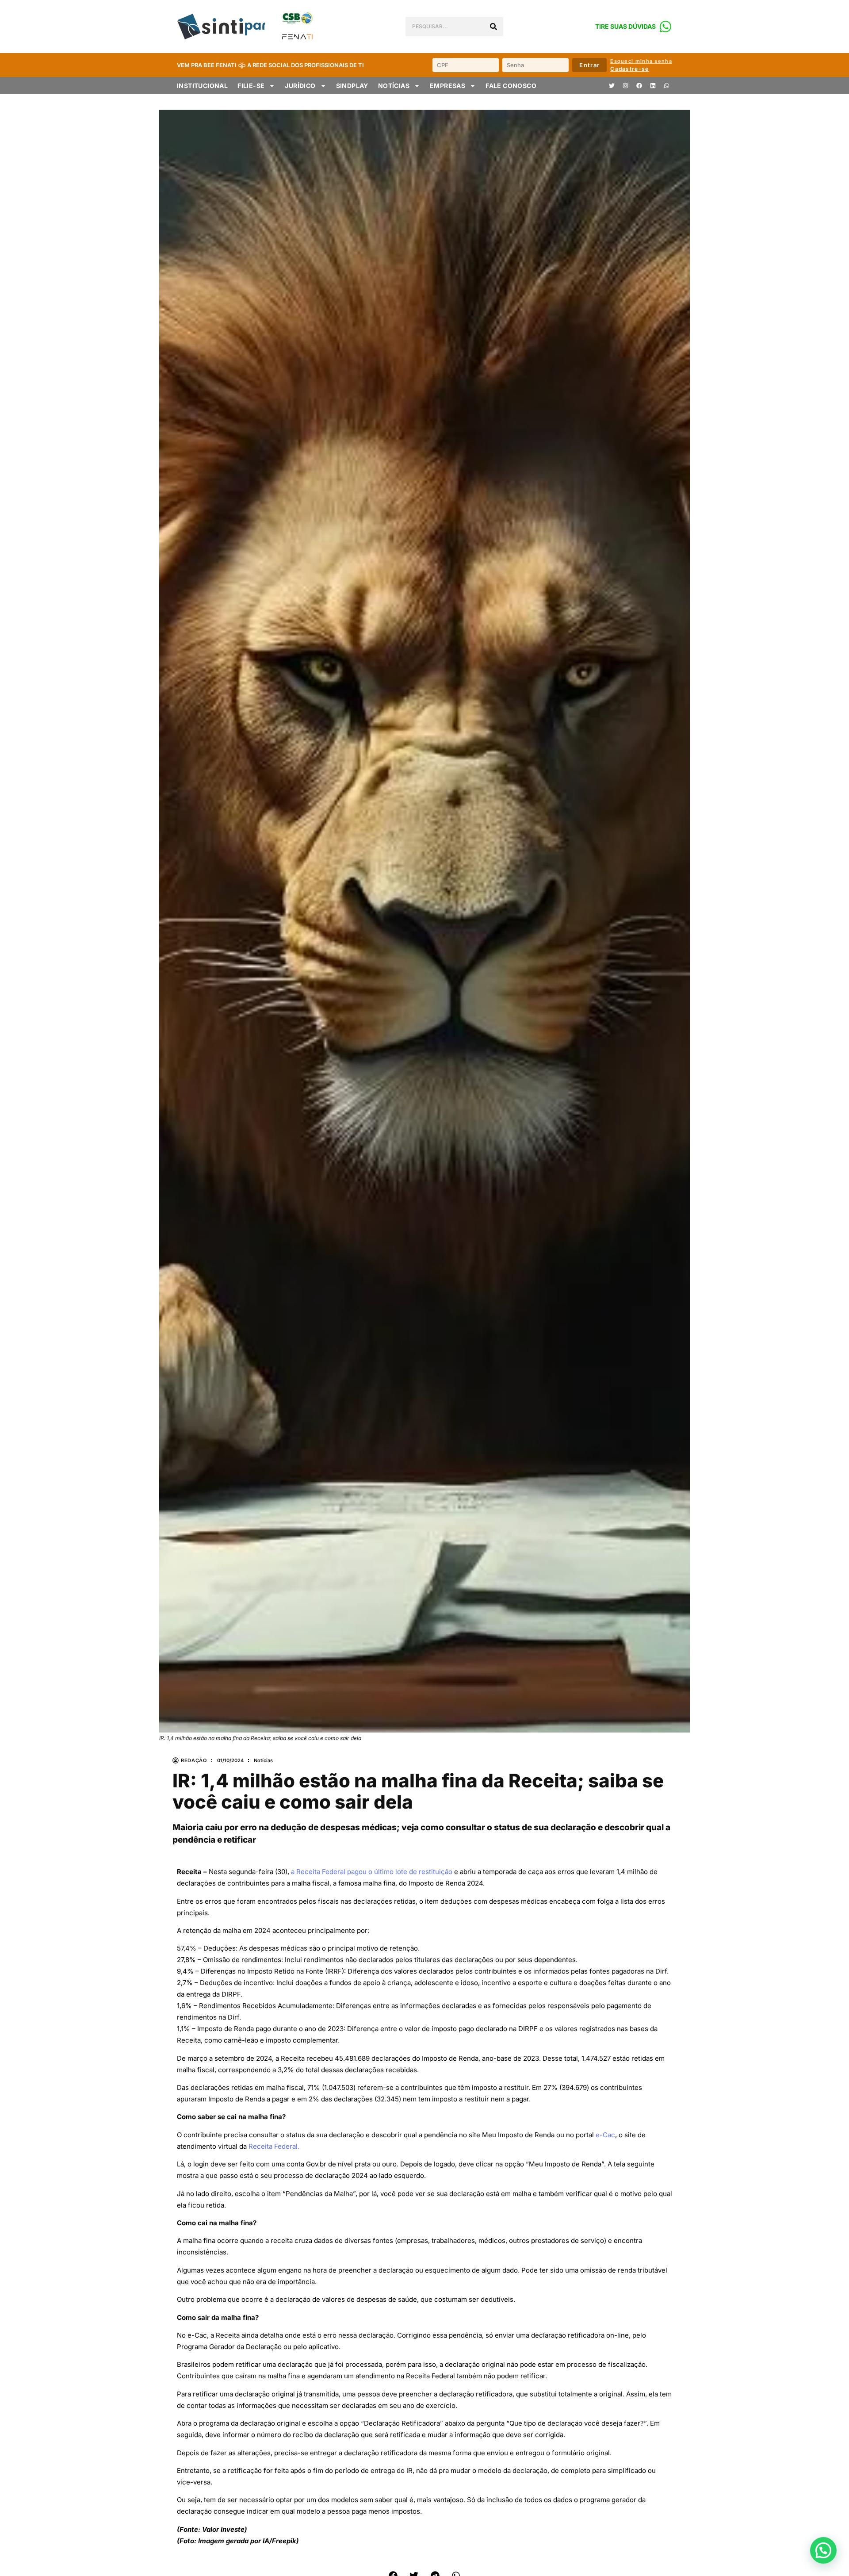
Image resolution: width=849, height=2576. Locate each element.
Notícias (394, 86)
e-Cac (605, 2135)
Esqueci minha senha (641, 61)
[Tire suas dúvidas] (665, 27)
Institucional (202, 86)
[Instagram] (625, 86)
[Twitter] (612, 86)
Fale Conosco (511, 86)
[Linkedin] (653, 86)
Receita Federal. (274, 2146)
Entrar (589, 65)
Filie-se (251, 86)
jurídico (300, 86)
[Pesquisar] (493, 27)
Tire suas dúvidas (625, 26)
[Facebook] (639, 86)
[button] (823, 2550)
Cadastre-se (629, 69)
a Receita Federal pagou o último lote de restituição (372, 1872)
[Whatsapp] (666, 86)
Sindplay (352, 86)
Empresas (447, 86)
